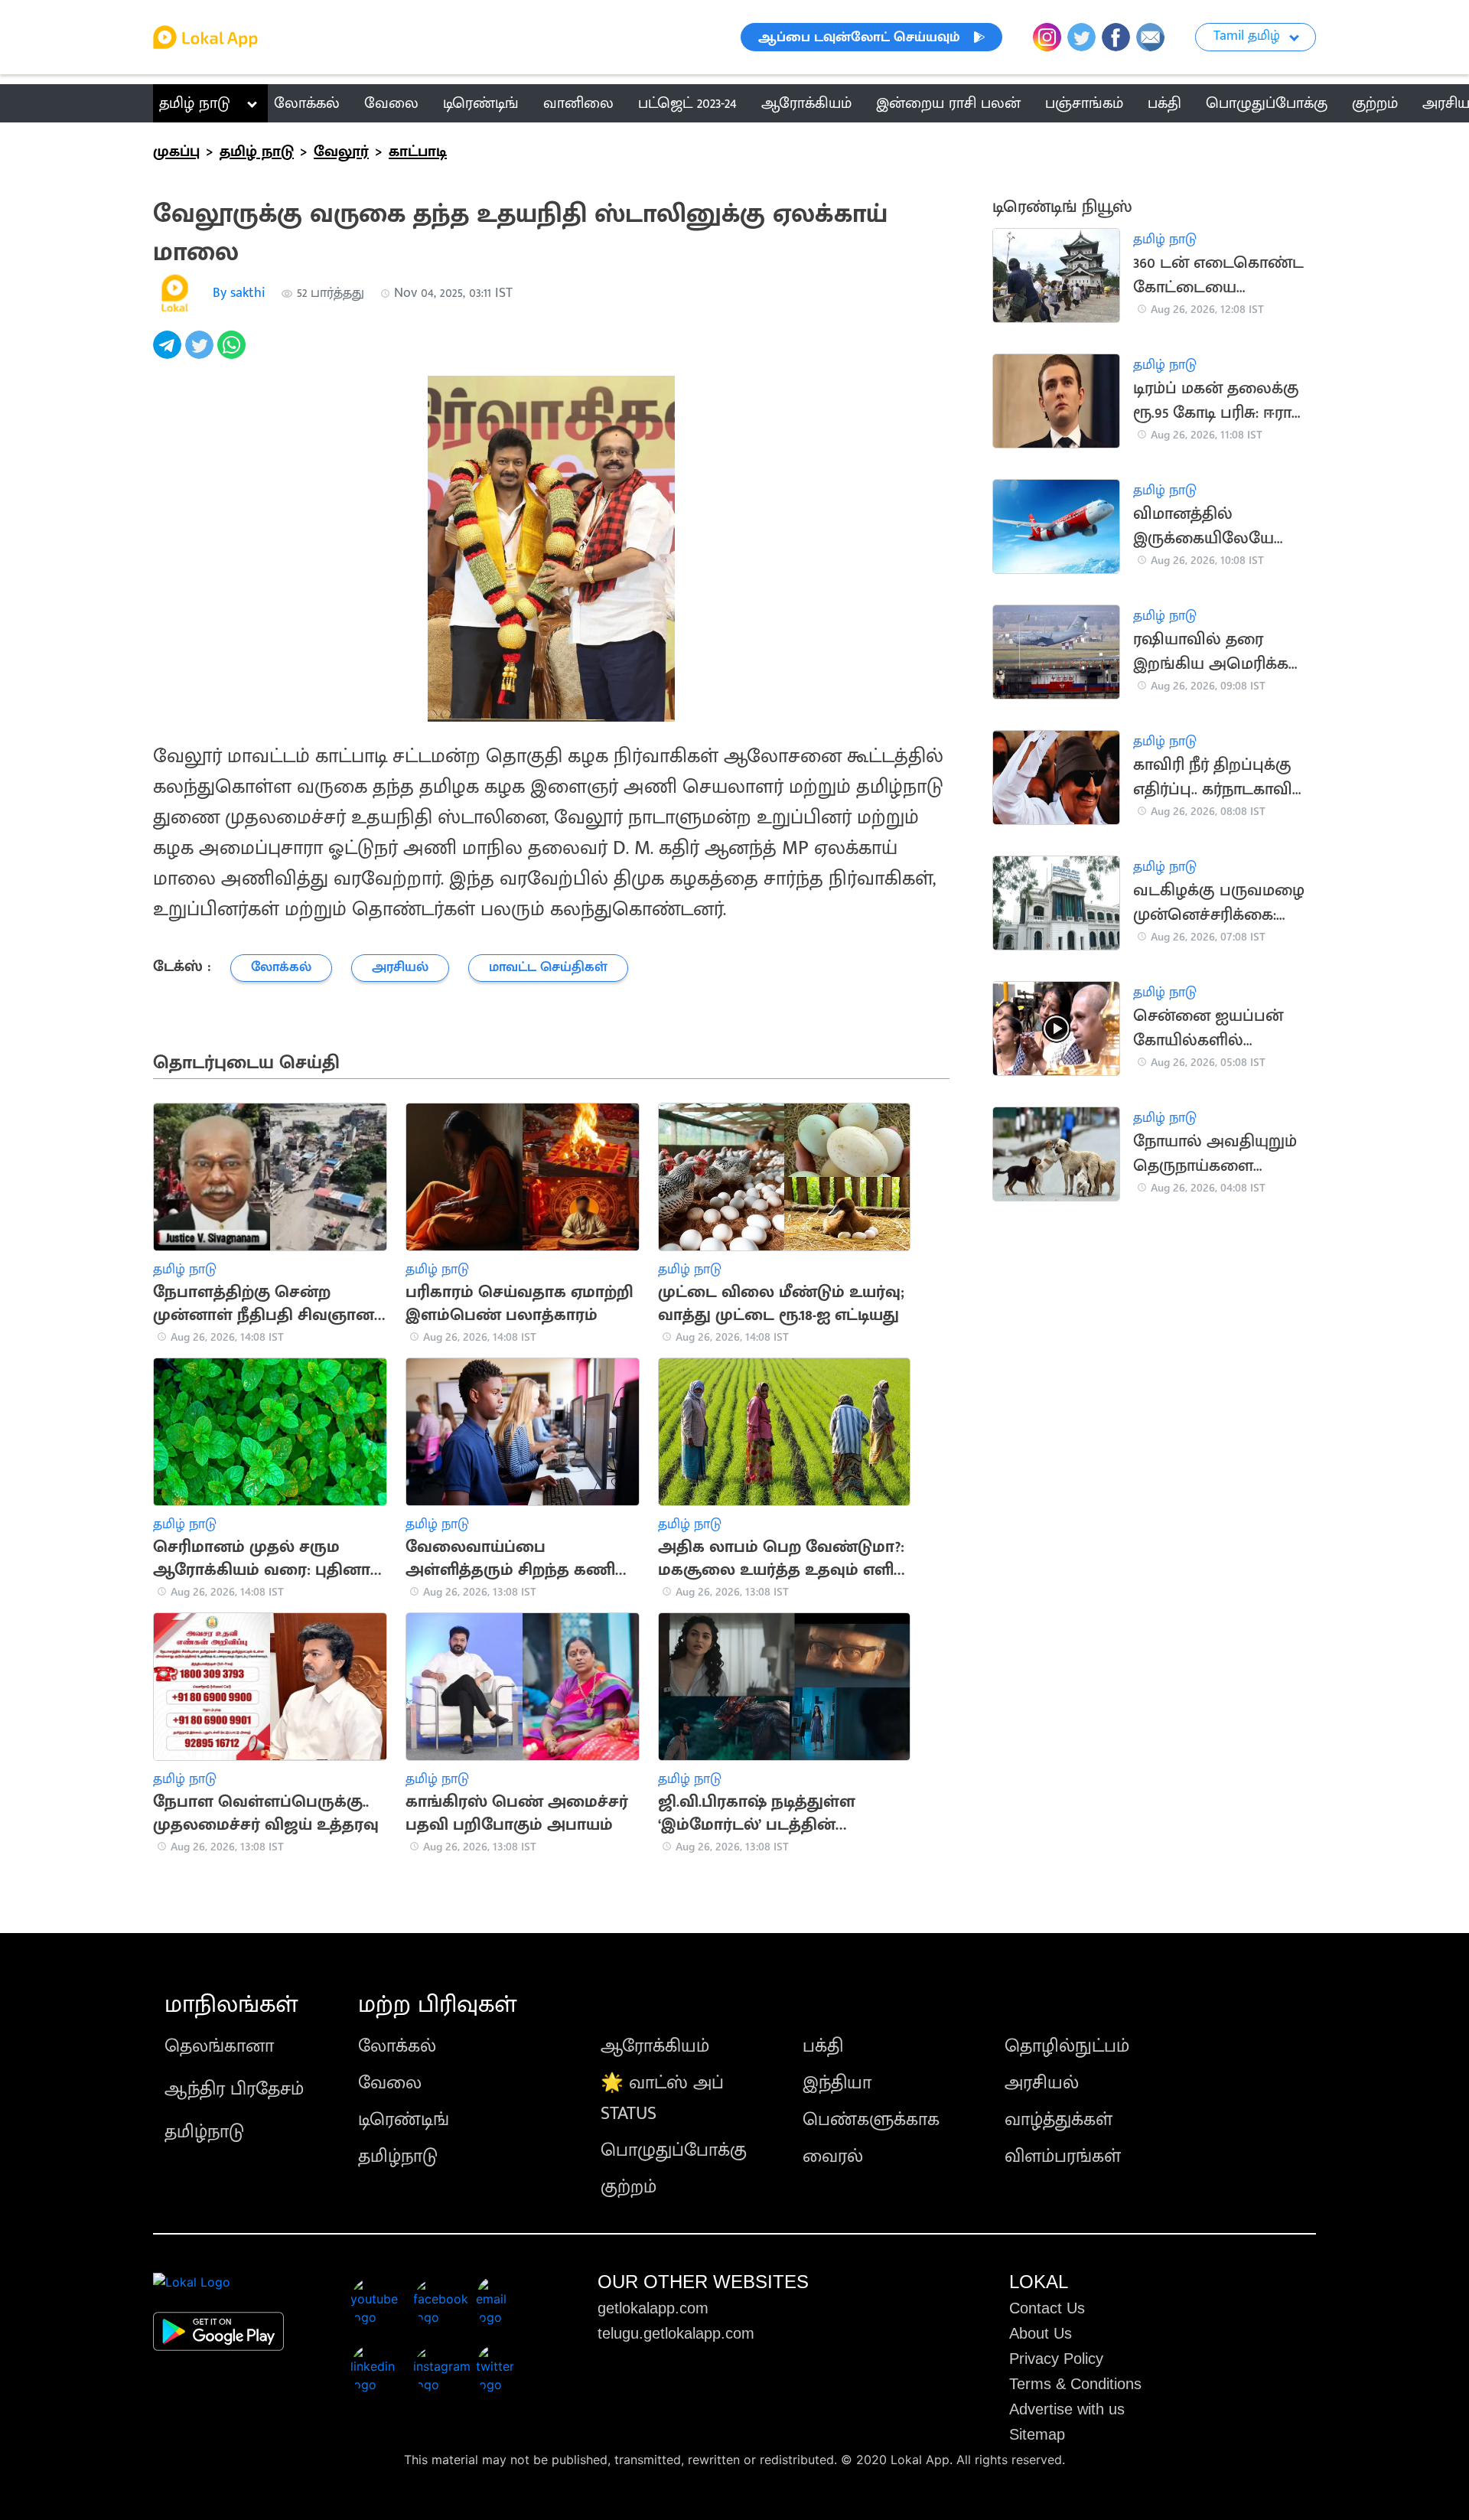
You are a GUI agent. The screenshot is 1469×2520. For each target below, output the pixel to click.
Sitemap (1037, 2434)
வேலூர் (341, 152)
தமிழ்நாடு (204, 2132)
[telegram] (169, 353)
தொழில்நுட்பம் (1067, 2046)
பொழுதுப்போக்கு (674, 2150)
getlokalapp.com (653, 2308)
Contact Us (1047, 2308)
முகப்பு (176, 152)
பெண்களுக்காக (871, 2120)
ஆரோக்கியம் (655, 2046)
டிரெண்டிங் (404, 2120)
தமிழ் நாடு (195, 103)
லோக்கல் (397, 2046)
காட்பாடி (418, 152)
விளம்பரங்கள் (1063, 2157)
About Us (1041, 2333)
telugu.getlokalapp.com (676, 2333)
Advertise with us (1067, 2409)
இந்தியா (837, 2083)
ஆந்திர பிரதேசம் (234, 2089)
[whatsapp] (233, 353)
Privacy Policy (1056, 2359)
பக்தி (823, 2046)
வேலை (390, 2083)
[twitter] (201, 353)
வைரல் (833, 2157)
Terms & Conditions (1075, 2384)
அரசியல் (1042, 2083)
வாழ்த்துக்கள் (1059, 2120)
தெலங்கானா (219, 2046)
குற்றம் (629, 2187)
